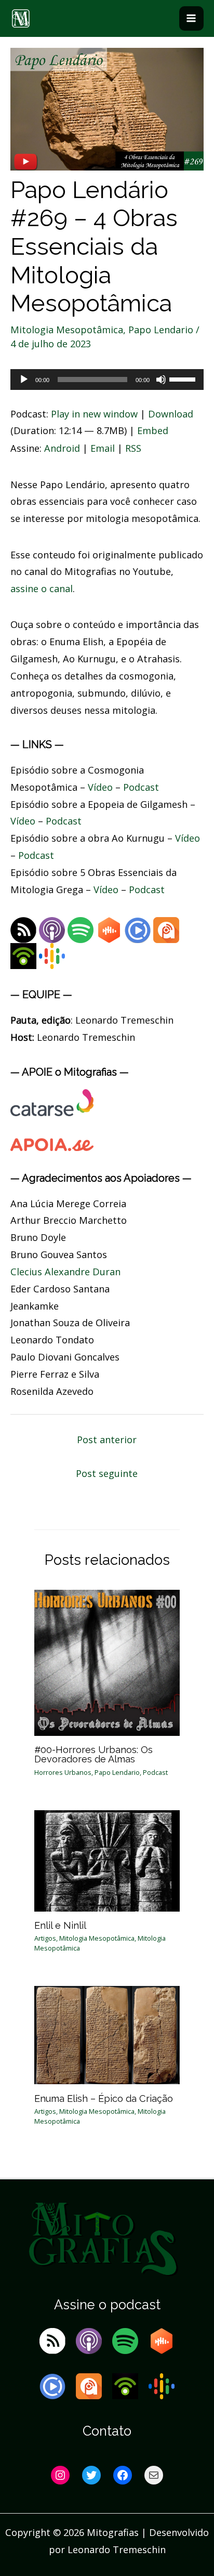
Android (62, 448)
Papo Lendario (161, 330)
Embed (153, 430)
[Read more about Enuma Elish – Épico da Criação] (107, 2034)
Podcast (141, 787)
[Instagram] (60, 2475)
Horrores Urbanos (63, 1772)
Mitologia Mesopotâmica (67, 330)
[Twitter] (91, 2475)
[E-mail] (154, 2475)
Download (171, 414)
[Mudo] (161, 380)
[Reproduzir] (24, 380)
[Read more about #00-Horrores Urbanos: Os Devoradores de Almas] (107, 1662)
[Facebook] (123, 2475)
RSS (133, 448)
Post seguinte (107, 1473)
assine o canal (42, 589)
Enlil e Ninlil (60, 1925)
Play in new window (94, 414)
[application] (107, 380)
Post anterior (107, 1440)
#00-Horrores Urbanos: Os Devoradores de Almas (93, 1754)
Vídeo (100, 787)
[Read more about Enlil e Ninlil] (107, 1860)
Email (103, 448)
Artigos (45, 1938)
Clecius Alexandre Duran (65, 1272)
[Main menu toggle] (191, 18)
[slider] (184, 378)
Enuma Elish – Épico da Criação (104, 2098)
